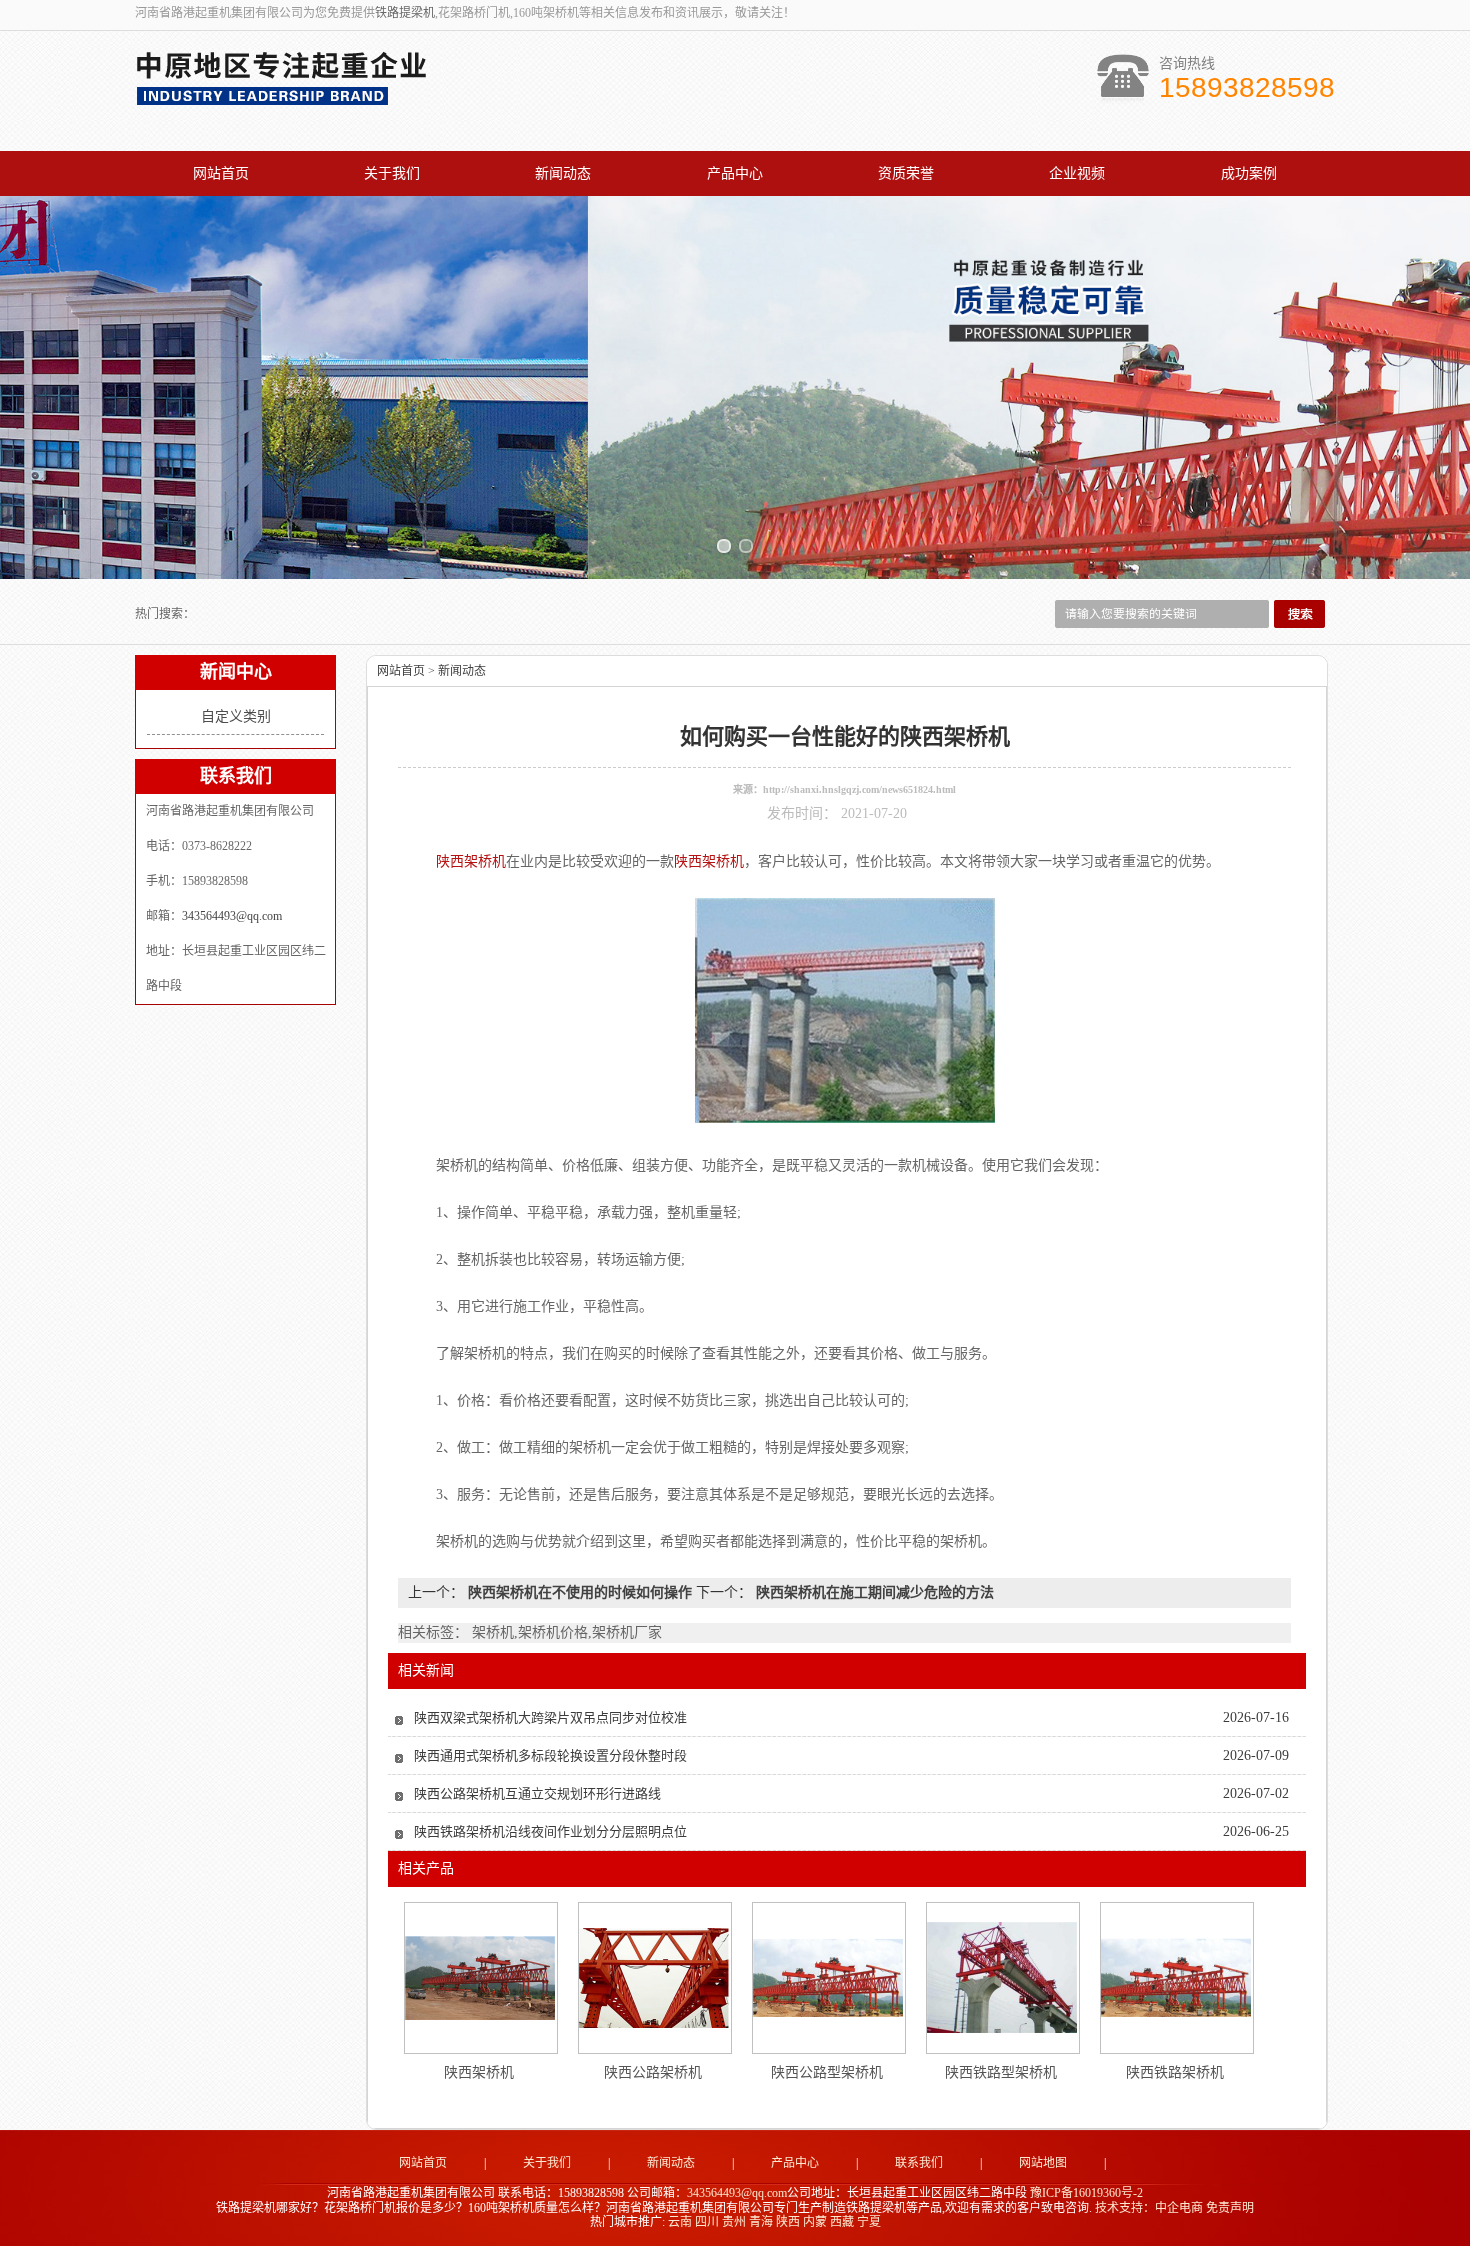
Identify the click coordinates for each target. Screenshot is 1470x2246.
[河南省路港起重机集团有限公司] (286, 96)
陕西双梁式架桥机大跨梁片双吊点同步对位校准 (550, 1717)
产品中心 (735, 173)
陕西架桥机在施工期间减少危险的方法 (873, 1592)
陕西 (788, 2222)
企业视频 (1077, 173)
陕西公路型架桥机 (827, 2072)
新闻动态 (563, 173)
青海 (761, 2222)
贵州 (734, 2222)
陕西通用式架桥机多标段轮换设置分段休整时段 (550, 1755)
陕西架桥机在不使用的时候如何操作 (580, 1592)
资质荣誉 (906, 173)
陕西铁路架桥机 (1175, 2072)
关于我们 (392, 173)
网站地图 (1043, 2163)
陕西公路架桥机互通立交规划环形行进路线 (537, 1793)
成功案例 (1249, 173)
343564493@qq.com (232, 916)
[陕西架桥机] (480, 1978)
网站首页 (221, 173)
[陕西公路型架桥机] (828, 1977)
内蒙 (815, 2222)
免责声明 (1230, 2208)
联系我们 (919, 2163)
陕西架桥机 (479, 2072)
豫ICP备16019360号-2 (1086, 2193)
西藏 (842, 2222)
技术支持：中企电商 (1149, 2208)
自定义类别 (236, 716)
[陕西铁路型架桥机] (1002, 1977)
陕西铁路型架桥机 (1001, 2072)
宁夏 (869, 2222)
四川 (707, 2222)
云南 (680, 2222)
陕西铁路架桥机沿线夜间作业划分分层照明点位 (550, 1831)
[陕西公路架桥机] (654, 1978)
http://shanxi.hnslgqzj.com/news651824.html (859, 789)
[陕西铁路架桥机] (1176, 1977)
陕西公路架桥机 (653, 2072)
